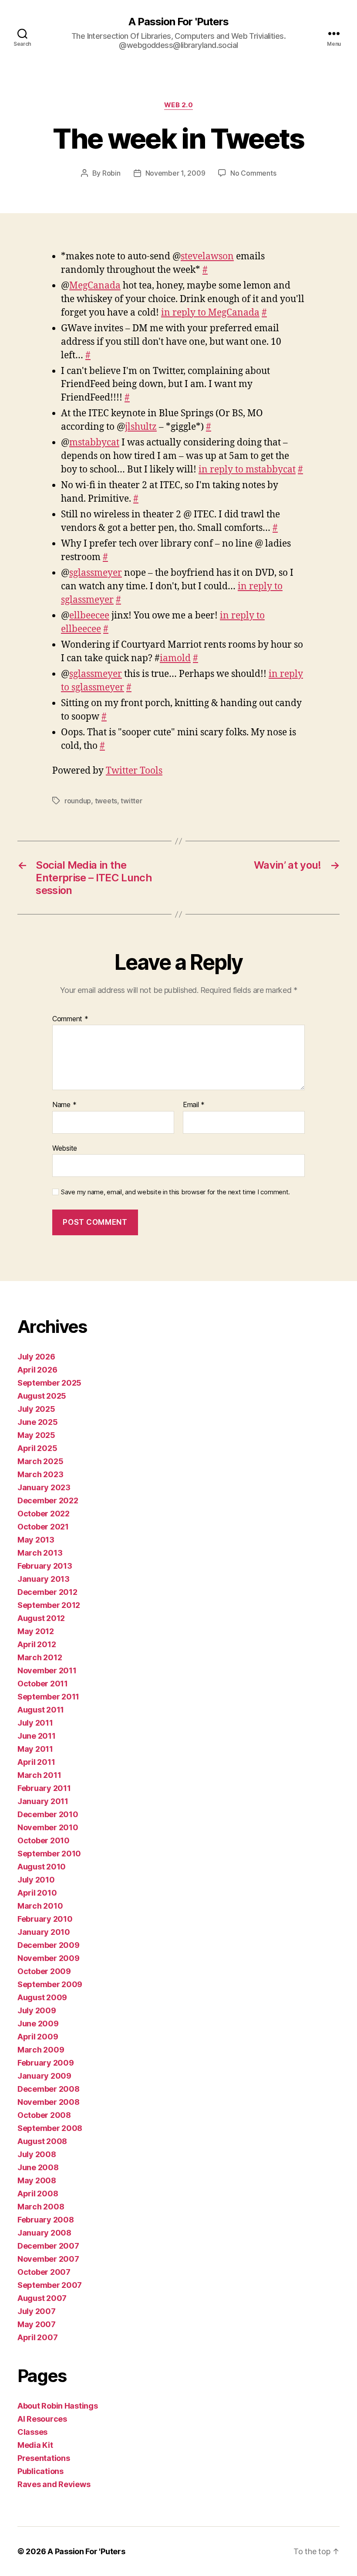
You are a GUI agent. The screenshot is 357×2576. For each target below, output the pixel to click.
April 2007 (37, 2337)
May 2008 (37, 2180)
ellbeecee (89, 616)
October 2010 (44, 1840)
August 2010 (42, 1867)
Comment (70, 1019)
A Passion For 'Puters (178, 22)
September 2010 (49, 1854)
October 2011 (43, 1684)
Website (65, 1148)
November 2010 (48, 1827)
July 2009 (37, 2010)
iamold (175, 658)
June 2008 (38, 2167)
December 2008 (49, 2089)
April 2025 (37, 1448)
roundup (78, 801)
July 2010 (36, 1880)
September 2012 (49, 1605)
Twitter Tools (134, 771)
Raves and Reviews (54, 2484)
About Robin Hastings (58, 2406)
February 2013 (45, 1566)
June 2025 (38, 1422)
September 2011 (48, 1697)
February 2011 (44, 1788)
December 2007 (48, 2246)
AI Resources (42, 2419)
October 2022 (44, 1514)
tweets (106, 801)
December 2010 (48, 1814)
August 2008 (42, 2141)
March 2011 (39, 1775)
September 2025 (49, 1383)
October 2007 (44, 2272)
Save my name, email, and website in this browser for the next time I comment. (175, 1192)
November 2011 (47, 1670)
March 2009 (41, 2050)
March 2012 (40, 1657)
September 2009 (50, 1984)
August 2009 (42, 1997)
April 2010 (37, 1893)
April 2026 (37, 1370)
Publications (40, 2471)
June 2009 (38, 2024)
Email (194, 1105)
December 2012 (47, 1592)
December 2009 (49, 1945)
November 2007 (48, 2259)
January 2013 (44, 1579)
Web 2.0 (179, 105)
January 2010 (44, 1932)
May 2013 (36, 1540)
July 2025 (36, 1409)
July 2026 (36, 1357)
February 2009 (46, 2063)
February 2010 (45, 1919)
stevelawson (207, 257)
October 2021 (43, 1527)
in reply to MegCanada (210, 313)
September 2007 (50, 2285)
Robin (111, 173)
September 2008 (50, 2128)
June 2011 (37, 1736)
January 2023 (44, 1487)
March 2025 (40, 1461)
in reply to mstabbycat (247, 470)
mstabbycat (94, 443)
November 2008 (49, 2102)
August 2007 (42, 2298)
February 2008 (46, 2220)
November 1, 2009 (175, 173)
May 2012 (36, 1631)
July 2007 (37, 2311)
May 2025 (36, 1435)
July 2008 (37, 2154)
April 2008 (38, 2194)
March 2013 (40, 1553)
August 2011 (41, 1710)
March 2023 (40, 1474)
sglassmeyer (96, 573)
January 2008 (44, 2233)
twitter (131, 801)
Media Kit (35, 2445)
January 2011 (43, 1801)
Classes (32, 2432)
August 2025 (42, 1396)
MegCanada (95, 286)
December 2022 (48, 1500)
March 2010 (40, 1906)
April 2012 (37, 1644)
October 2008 (44, 2115)
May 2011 (35, 1749)
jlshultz (141, 427)
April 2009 (38, 2037)
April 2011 (36, 1762)
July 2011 (35, 1723)
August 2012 (41, 1618)
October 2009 (44, 1971)
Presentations (44, 2458)
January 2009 (44, 2076)
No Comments (253, 173)
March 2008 (41, 2207)
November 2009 (49, 1958)
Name (64, 1105)
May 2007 (37, 2324)
